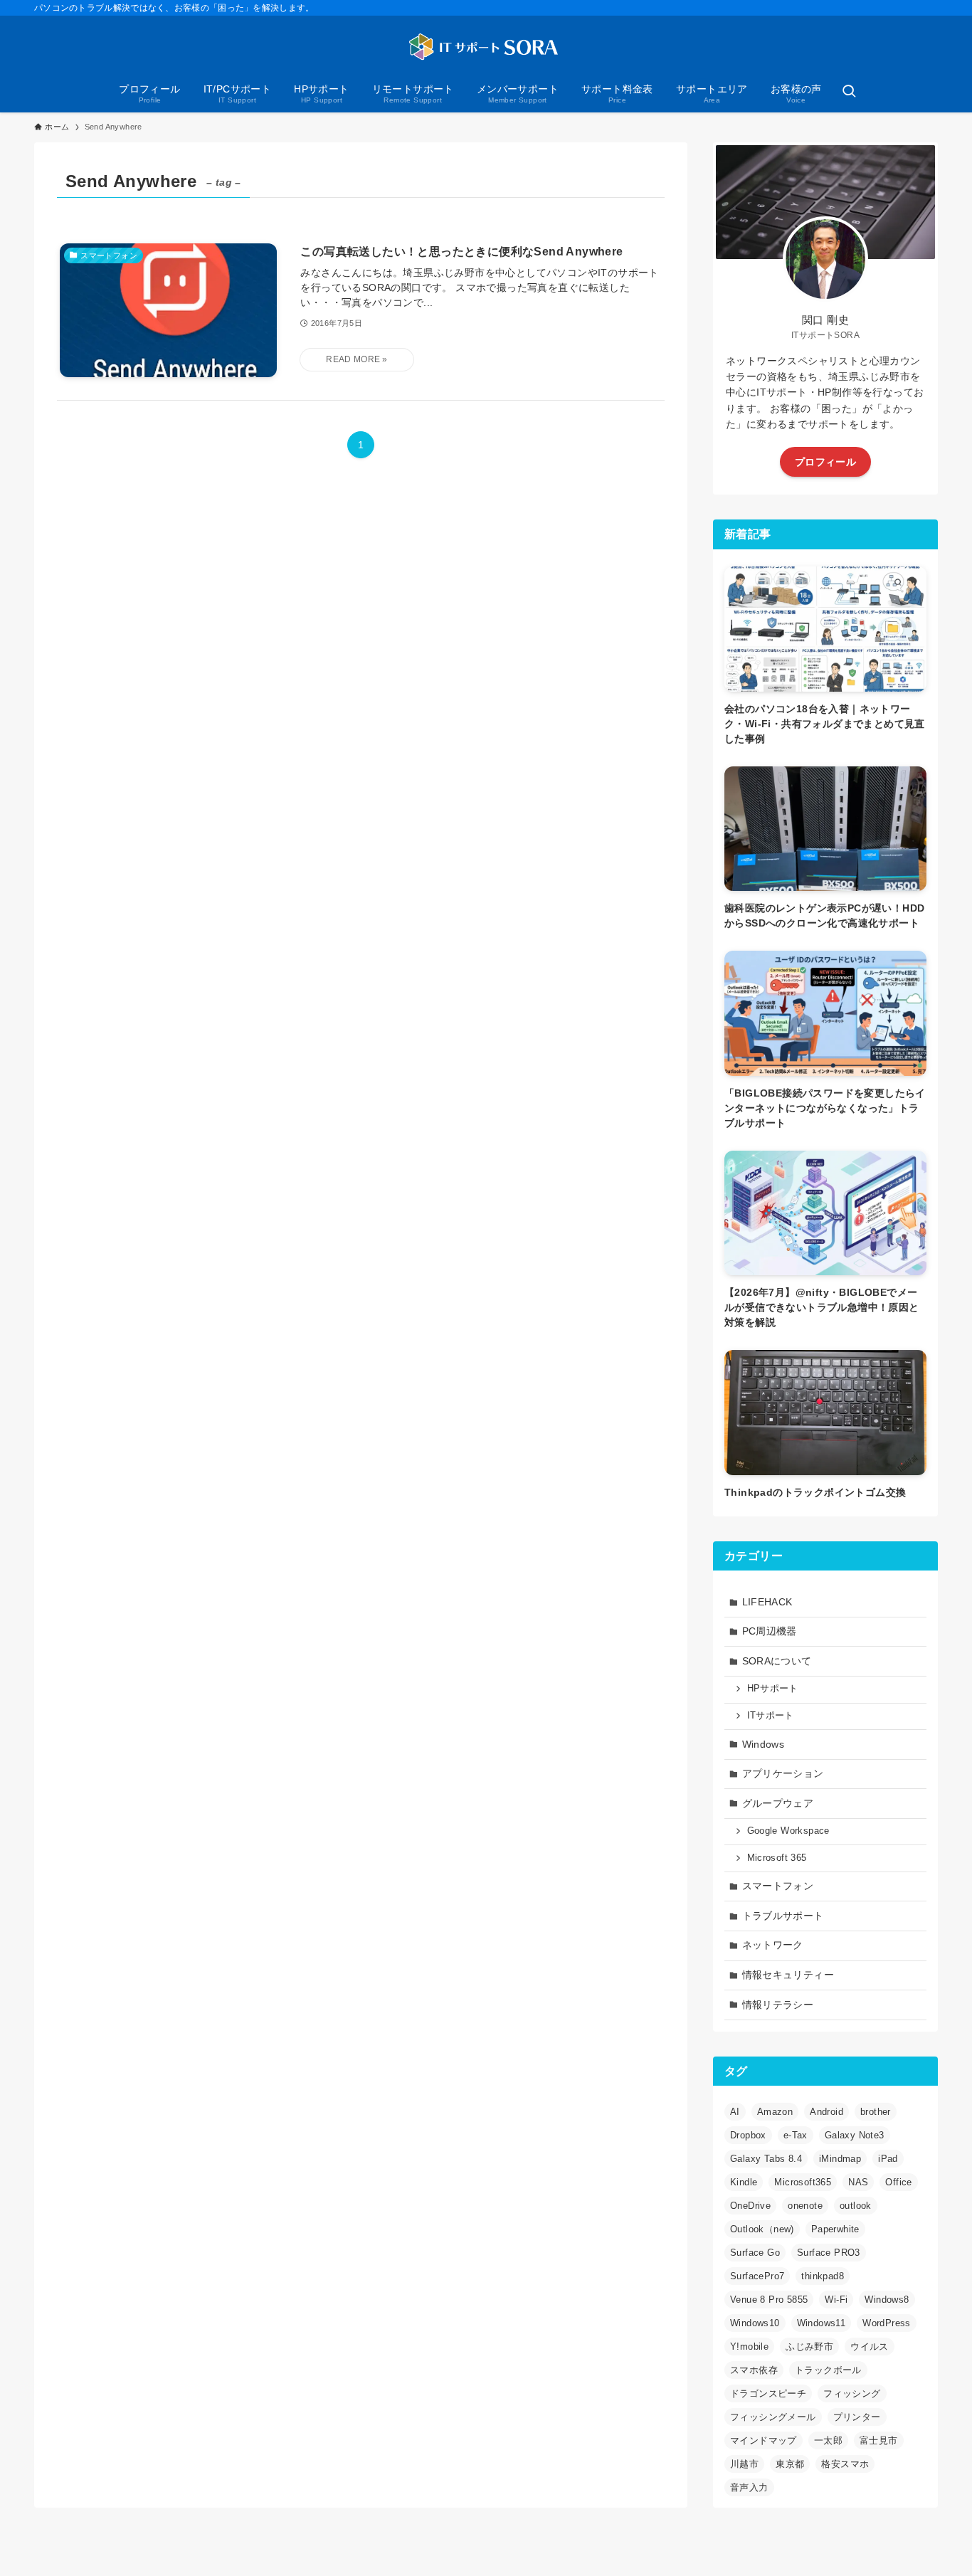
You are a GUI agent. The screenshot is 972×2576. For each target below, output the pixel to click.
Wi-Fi (836, 2300)
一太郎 (828, 2440)
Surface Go (755, 2253)
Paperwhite (835, 2229)
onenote (805, 2206)
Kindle (744, 2182)
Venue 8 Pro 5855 (769, 2300)
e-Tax (796, 2135)
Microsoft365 (803, 2182)
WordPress (887, 2323)
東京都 (790, 2464)
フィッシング (852, 2393)
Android (826, 2112)
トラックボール (828, 2370)
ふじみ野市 (809, 2347)
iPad (888, 2159)
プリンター (857, 2417)
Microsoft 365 (777, 1858)
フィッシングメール (773, 2417)
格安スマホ (845, 2464)
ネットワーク (773, 1945)
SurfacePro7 (757, 2276)
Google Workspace (788, 1831)
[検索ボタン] (849, 93)
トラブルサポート (783, 1916)
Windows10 (755, 2323)
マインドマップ (764, 2440)
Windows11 (822, 2323)
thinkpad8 (823, 2276)
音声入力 (749, 2487)
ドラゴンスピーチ (768, 2393)
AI (735, 2112)
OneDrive (750, 2206)
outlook (856, 2206)
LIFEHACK (767, 1602)
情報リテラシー (778, 2005)
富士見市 (879, 2440)
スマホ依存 (754, 2370)
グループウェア (778, 1803)
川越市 (744, 2464)
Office (898, 2182)
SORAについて (777, 1661)
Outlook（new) (762, 2229)
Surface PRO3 (829, 2253)
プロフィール (825, 462)
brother (876, 2112)
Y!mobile (749, 2347)
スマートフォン (778, 1886)
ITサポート (771, 1716)
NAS (858, 2182)
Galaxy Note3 (855, 2135)
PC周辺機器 (770, 1631)
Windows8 (887, 2300)
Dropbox (748, 2135)
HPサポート (773, 1689)
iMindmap (840, 2159)
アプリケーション (783, 1773)
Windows (764, 1744)
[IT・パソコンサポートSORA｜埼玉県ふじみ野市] (486, 47)
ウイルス (870, 2347)
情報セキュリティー (788, 1975)
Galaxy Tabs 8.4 (766, 2159)
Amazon (775, 2112)
